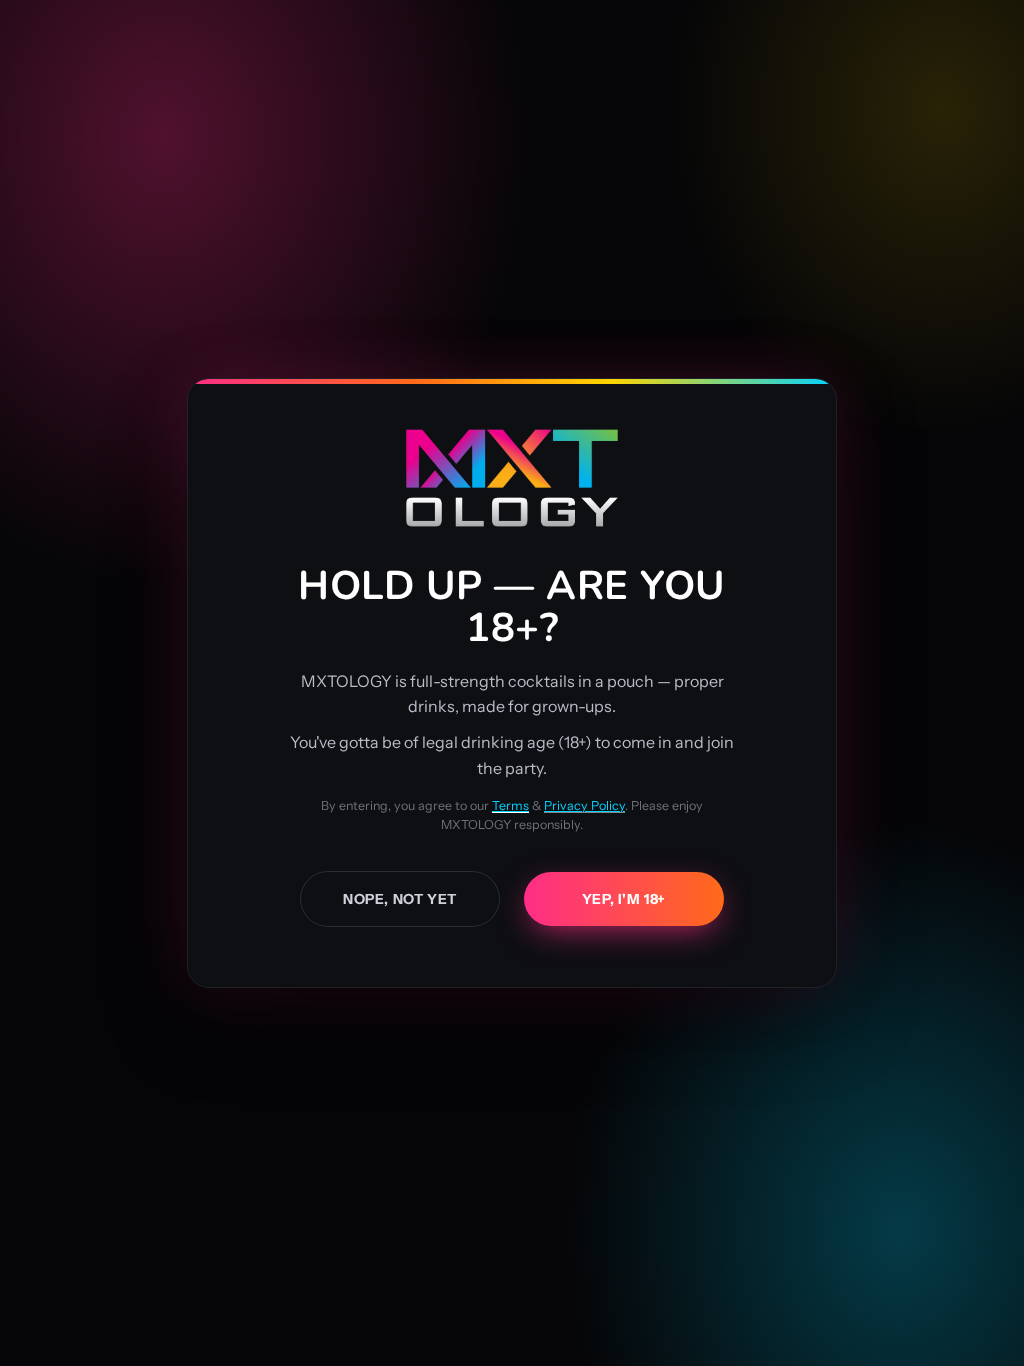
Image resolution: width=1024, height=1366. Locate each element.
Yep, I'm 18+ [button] (624, 899)
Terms (510, 805)
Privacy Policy (584, 805)
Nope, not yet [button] (400, 899)
